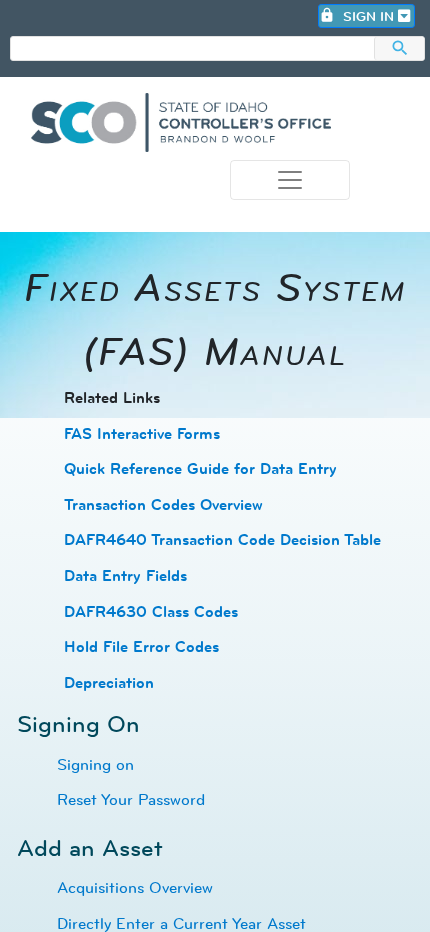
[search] (192, 49)
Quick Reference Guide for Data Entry (200, 468)
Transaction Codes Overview (163, 504)
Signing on (95, 764)
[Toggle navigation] (290, 180)
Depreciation (109, 682)
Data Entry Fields (125, 575)
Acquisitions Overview (135, 887)
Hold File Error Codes (141, 646)
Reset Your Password (131, 799)
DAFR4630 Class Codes (151, 611)
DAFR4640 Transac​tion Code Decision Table (222, 539)
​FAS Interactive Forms (142, 433)
